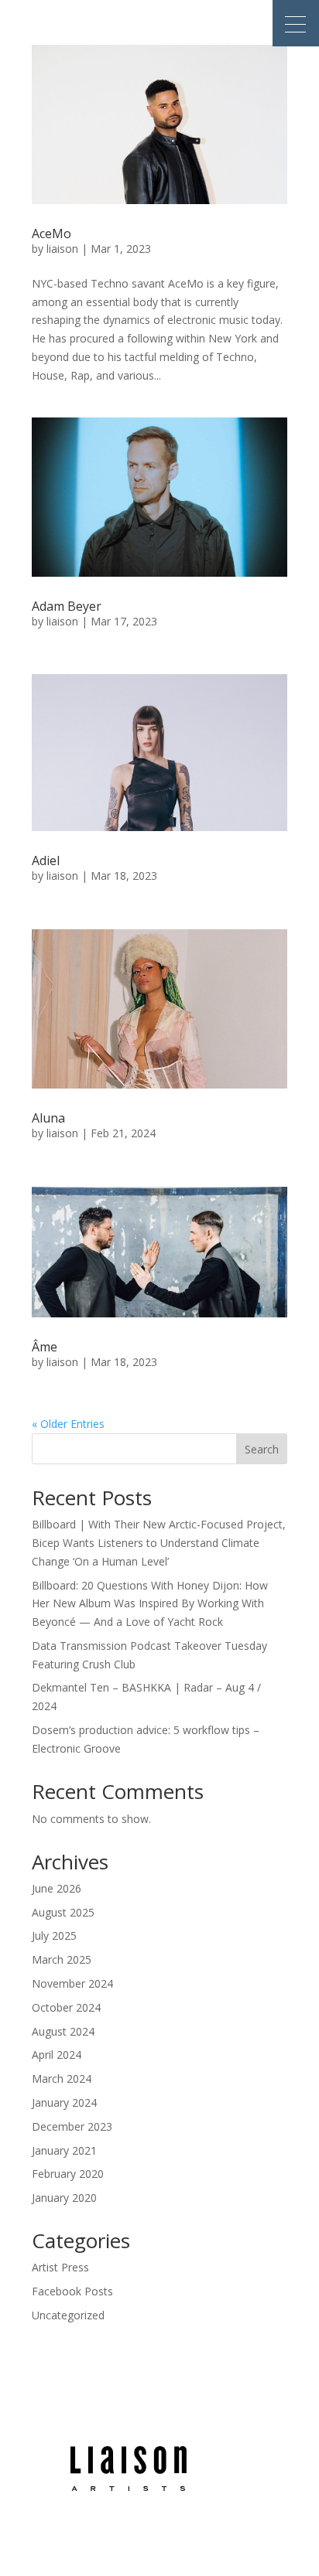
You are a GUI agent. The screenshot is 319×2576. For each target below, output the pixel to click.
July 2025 (54, 1935)
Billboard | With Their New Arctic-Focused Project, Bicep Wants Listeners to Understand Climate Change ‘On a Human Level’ (159, 1543)
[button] (296, 23)
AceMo (51, 233)
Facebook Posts (72, 2291)
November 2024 (72, 1983)
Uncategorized (68, 2315)
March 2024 (62, 2079)
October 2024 (66, 2007)
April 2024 (57, 2055)
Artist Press (60, 2267)
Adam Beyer (67, 606)
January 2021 (64, 2150)
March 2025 (62, 1959)
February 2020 (68, 2174)
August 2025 (63, 1912)
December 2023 (72, 2126)
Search (262, 1449)
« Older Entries (68, 1424)
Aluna (48, 1118)
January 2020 (64, 2198)
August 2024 (63, 2031)
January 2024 (64, 2102)
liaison (62, 249)
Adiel (46, 860)
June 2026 (57, 1888)
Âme (45, 1347)
